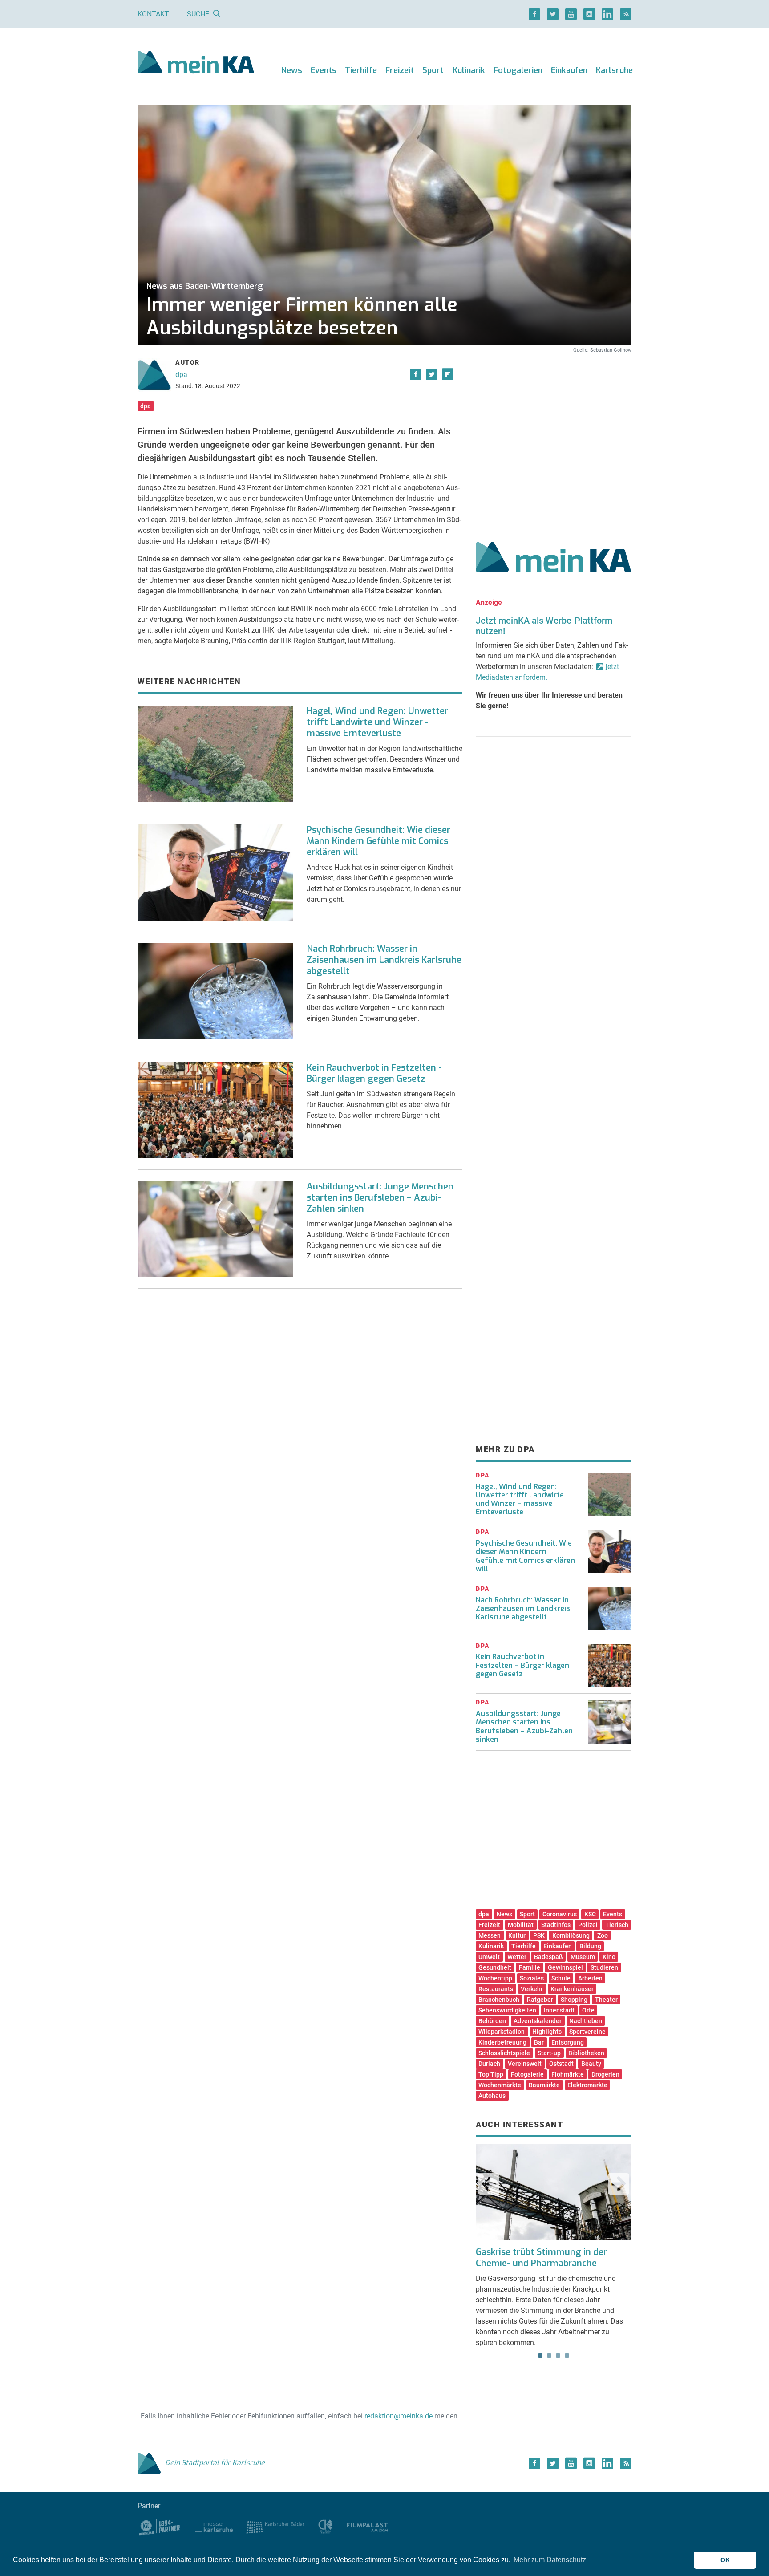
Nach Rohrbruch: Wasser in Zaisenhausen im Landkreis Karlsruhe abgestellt (384, 960)
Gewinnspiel (565, 1967)
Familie (530, 1967)
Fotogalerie (527, 2074)
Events (324, 70)
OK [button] (725, 2560)
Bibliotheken (586, 2053)
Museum (583, 1957)
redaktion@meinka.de (399, 2416)
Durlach (489, 2064)
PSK (539, 1935)
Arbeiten (590, 1978)
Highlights (547, 2032)
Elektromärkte (587, 2085)
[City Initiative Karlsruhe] (326, 2526)
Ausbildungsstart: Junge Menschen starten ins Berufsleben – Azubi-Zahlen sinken (380, 1198)
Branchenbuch (499, 2000)
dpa (181, 375)
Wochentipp (495, 1978)
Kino (609, 1957)
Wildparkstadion (502, 2032)
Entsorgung (568, 2042)
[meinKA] (196, 63)
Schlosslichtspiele (504, 2053)
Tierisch (617, 1925)
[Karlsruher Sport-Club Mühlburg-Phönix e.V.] (160, 2526)
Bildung (590, 1946)
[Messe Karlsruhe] (214, 2526)
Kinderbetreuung (502, 2042)
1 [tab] (540, 2356)
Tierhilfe (361, 70)
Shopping (574, 2000)
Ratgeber (540, 2000)
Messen (490, 1935)
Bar (539, 2042)
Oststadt (561, 2064)
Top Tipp (491, 2074)
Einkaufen (569, 70)
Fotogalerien (518, 70)
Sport (433, 70)
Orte (588, 2010)
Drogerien (605, 2074)
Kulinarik (469, 70)
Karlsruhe (614, 70)
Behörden (492, 2021)
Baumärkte (544, 2085)
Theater (606, 2000)
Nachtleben (586, 2021)
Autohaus (492, 2096)
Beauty (591, 2064)
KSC (590, 1914)
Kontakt (153, 14)
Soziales (532, 1978)
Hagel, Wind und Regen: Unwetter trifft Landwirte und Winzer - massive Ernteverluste (377, 722)
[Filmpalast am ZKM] (367, 2526)
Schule (561, 1978)
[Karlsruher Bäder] (275, 2526)
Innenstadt (559, 2010)
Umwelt (489, 1957)
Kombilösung (571, 1935)
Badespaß (548, 1957)
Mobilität (521, 1925)
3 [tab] (558, 2356)
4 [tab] (567, 2356)
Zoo (603, 1935)
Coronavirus (560, 1914)
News (292, 70)
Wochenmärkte (500, 2085)
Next (619, 2184)
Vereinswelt (525, 2064)
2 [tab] (549, 2356)
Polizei (588, 1925)
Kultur (517, 1935)
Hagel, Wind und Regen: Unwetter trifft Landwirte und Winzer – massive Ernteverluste (520, 1499)
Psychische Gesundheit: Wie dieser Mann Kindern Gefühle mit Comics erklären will (378, 841)
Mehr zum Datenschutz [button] (550, 2560)
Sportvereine (587, 2032)
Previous (489, 2184)
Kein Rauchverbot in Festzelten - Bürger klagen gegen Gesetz (374, 1073)
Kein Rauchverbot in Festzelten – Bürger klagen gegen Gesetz (522, 1665)
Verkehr (532, 1989)
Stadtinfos (556, 1925)
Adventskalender (538, 2021)
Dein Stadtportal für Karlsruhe (215, 2463)
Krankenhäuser (572, 1989)
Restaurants (496, 1989)
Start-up (549, 2053)
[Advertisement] (554, 438)
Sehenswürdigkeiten (507, 2010)
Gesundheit (495, 1967)
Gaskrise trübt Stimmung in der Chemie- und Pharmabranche (541, 2258)
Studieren (604, 1967)
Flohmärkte (568, 2074)
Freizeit (400, 70)
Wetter (517, 1957)
